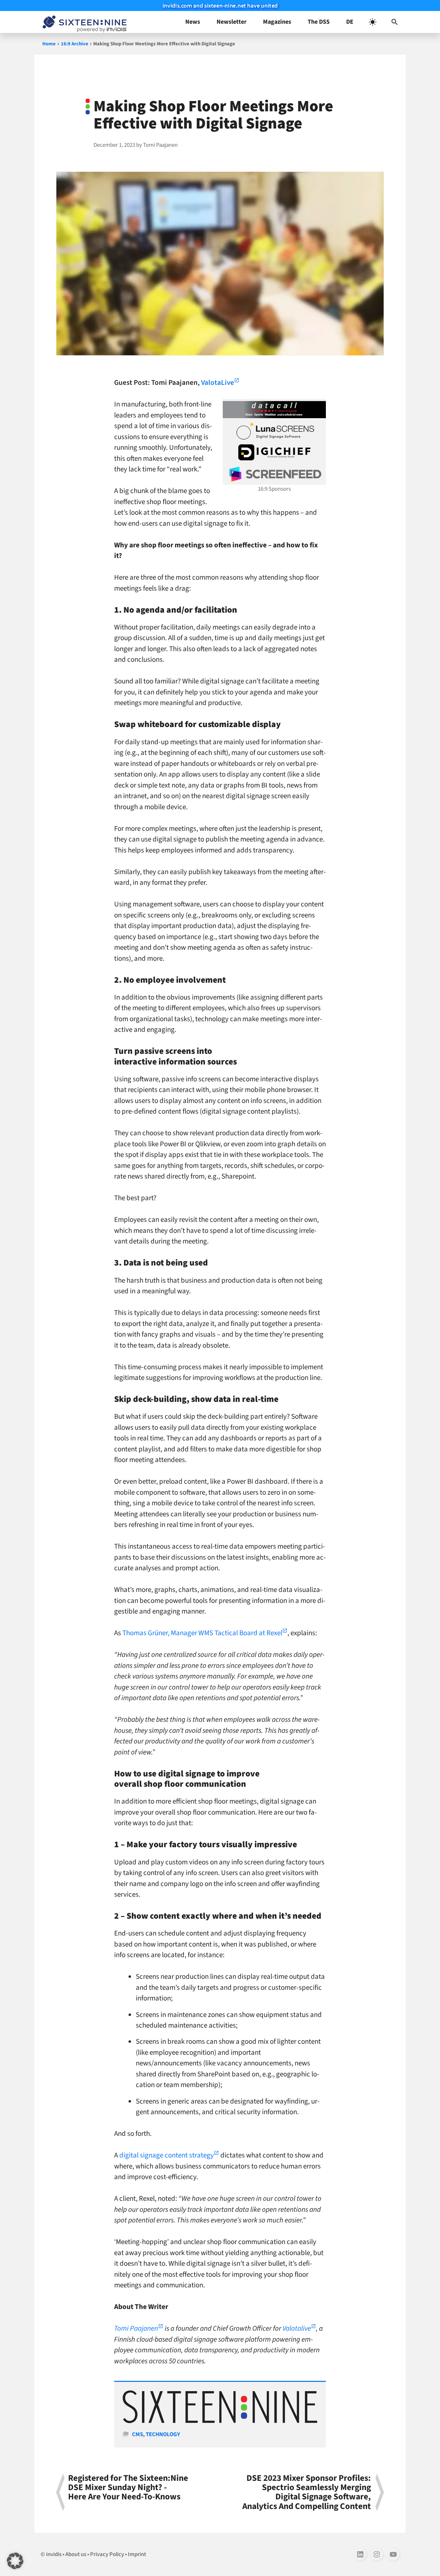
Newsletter (232, 22)
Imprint (137, 2554)
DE (350, 22)
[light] (373, 22)
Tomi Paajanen (136, 2328)
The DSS (319, 22)
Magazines (277, 22)
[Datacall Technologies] (274, 410)
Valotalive (297, 2328)
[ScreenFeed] (274, 474)
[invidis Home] (83, 22)
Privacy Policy (107, 2554)
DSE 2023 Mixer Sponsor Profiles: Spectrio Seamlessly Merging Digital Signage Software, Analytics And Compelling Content (307, 2492)
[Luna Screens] (274, 431)
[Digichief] (274, 453)
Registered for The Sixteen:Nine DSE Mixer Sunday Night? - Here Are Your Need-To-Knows (128, 2488)
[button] (395, 22)
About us (76, 2554)
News (193, 22)
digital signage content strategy (167, 2155)
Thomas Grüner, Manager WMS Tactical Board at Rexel (202, 1633)
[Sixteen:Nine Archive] (220, 2421)
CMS (137, 2434)
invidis (54, 2554)
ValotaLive (218, 382)
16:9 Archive (75, 44)
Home (49, 44)
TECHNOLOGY (163, 2434)
